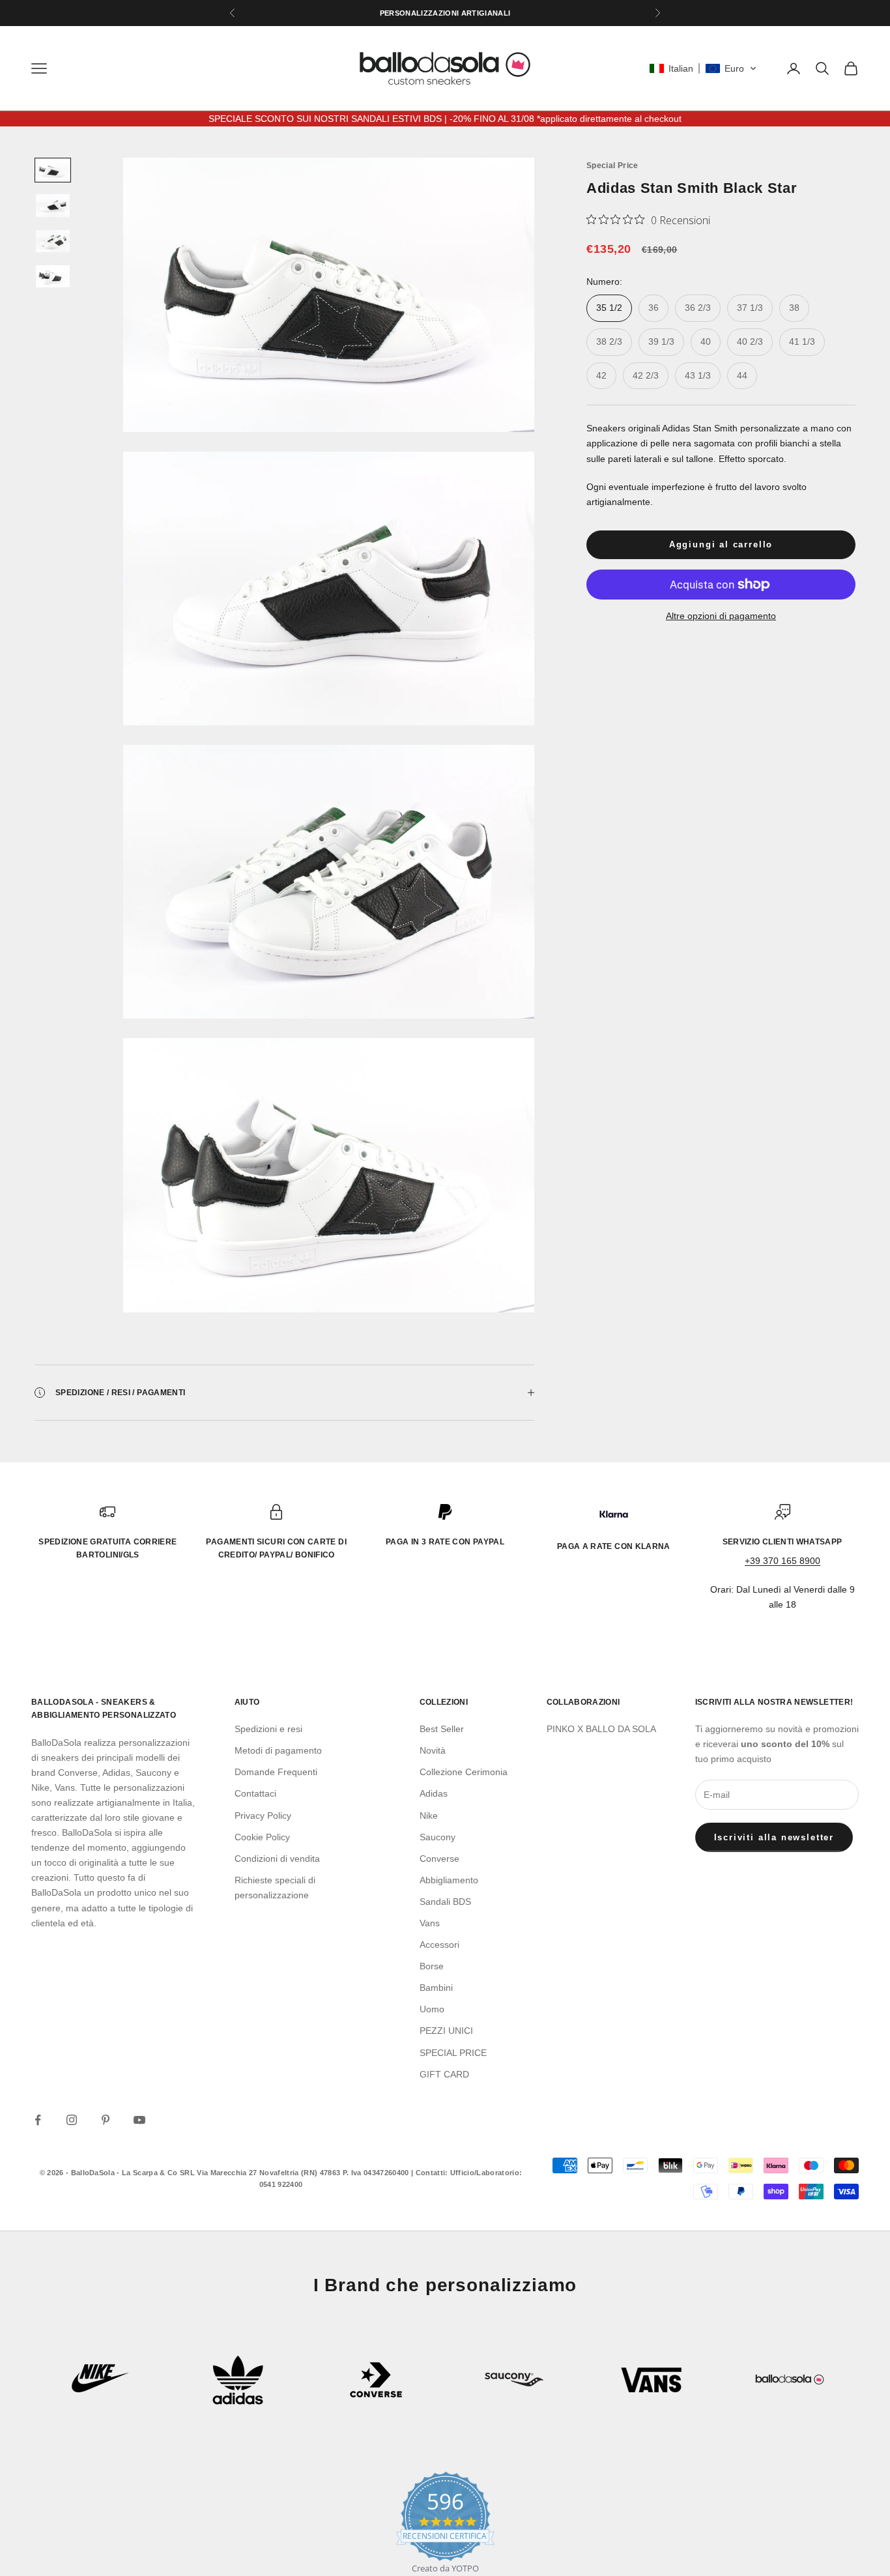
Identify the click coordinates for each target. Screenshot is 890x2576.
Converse (439, 1859)
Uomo (432, 2009)
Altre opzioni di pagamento (721, 616)
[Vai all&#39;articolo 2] (53, 205)
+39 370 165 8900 (782, 1561)
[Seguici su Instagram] (72, 2120)
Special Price (612, 166)
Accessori (439, 1945)
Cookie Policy (262, 1837)
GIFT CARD (444, 2074)
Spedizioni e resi (268, 1729)
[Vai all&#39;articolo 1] (53, 170)
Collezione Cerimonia (464, 1772)
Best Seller (442, 1729)
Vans (430, 1923)
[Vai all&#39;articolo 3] (53, 241)
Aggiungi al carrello (721, 544)
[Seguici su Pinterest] (106, 2120)
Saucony (438, 1837)
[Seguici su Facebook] (38, 2120)
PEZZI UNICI (446, 2031)
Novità (433, 1750)
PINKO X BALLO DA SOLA (601, 1729)
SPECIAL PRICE (453, 2053)
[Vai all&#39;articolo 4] (53, 276)
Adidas (434, 1793)
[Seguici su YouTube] (139, 2120)
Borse (432, 1966)
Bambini (436, 1988)
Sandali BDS (445, 1902)
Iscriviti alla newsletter (774, 1837)
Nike (429, 1816)
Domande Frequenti (276, 1772)
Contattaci (255, 1793)
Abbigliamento (449, 1880)
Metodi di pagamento (278, 1750)
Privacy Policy (263, 1816)
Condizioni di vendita (277, 1859)
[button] (703, 68)
